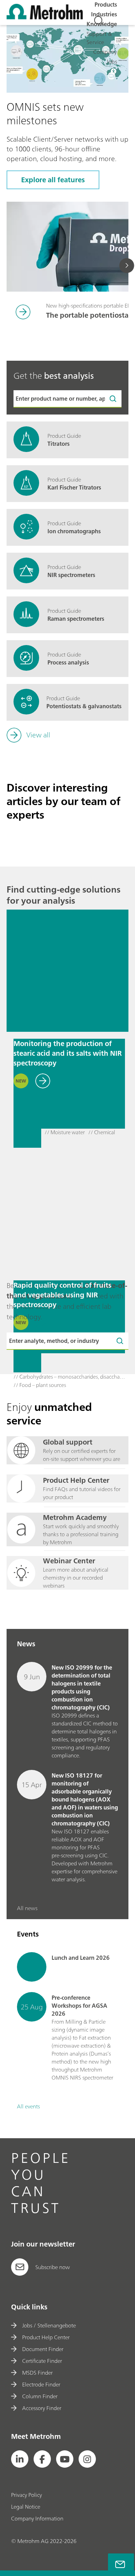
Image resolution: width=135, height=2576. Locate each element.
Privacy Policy (26, 2495)
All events (28, 2106)
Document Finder (43, 2349)
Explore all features (53, 180)
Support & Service (99, 38)
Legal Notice (26, 2507)
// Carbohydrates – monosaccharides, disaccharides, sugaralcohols (69, 1377)
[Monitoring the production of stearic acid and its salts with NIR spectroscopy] (67, 971)
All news (27, 1908)
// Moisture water (65, 1133)
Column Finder (40, 2396)
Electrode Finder (41, 2384)
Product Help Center (46, 2337)
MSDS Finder (37, 2373)
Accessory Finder (42, 2408)
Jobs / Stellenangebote (49, 2325)
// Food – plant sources (40, 1385)
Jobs (112, 61)
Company (105, 52)
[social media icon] (20, 2459)
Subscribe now (53, 2267)
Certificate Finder (42, 2361)
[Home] (45, 17)
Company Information (37, 2518)
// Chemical (102, 1133)
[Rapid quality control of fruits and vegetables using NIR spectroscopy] (67, 1212)
